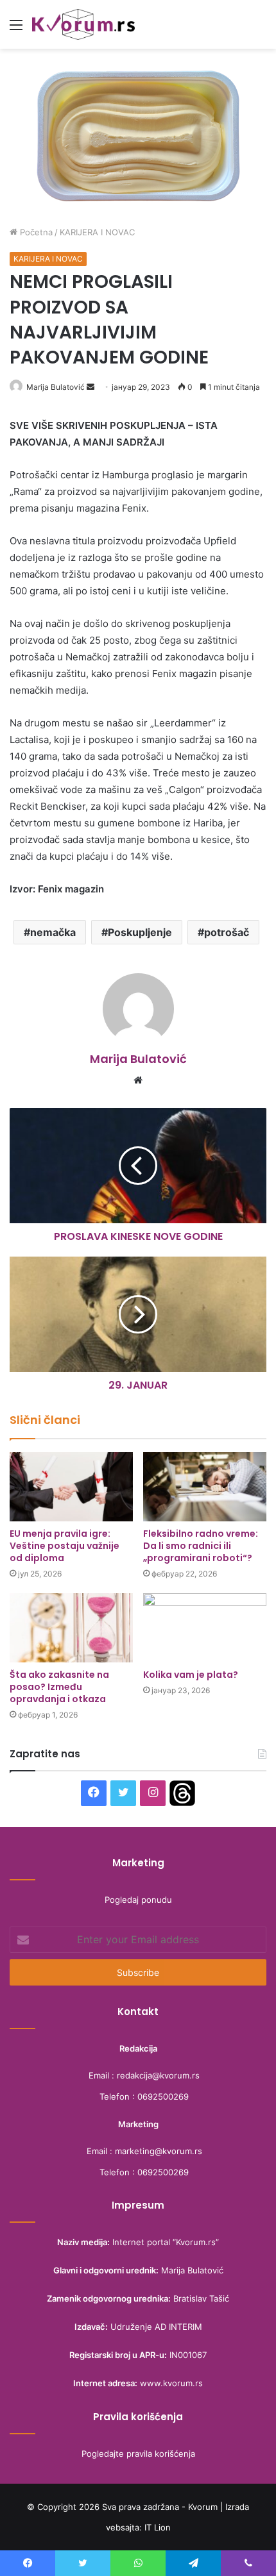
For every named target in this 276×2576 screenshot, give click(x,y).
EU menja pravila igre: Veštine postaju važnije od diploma (65, 1546)
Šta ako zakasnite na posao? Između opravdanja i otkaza (59, 1687)
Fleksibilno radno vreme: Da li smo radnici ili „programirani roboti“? (201, 1546)
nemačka (53, 932)
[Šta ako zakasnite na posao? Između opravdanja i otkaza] (71, 1628)
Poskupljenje (140, 932)
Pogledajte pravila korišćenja (138, 2454)
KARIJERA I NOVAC (97, 232)
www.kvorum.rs (171, 2383)
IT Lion (158, 2527)
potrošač (227, 932)
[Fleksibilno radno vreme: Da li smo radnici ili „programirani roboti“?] (205, 1487)
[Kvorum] (83, 24)
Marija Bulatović (56, 387)
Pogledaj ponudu (138, 1900)
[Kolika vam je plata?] (205, 1628)
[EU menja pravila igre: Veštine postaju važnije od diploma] (71, 1487)
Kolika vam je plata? (191, 1675)
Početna (35, 232)
